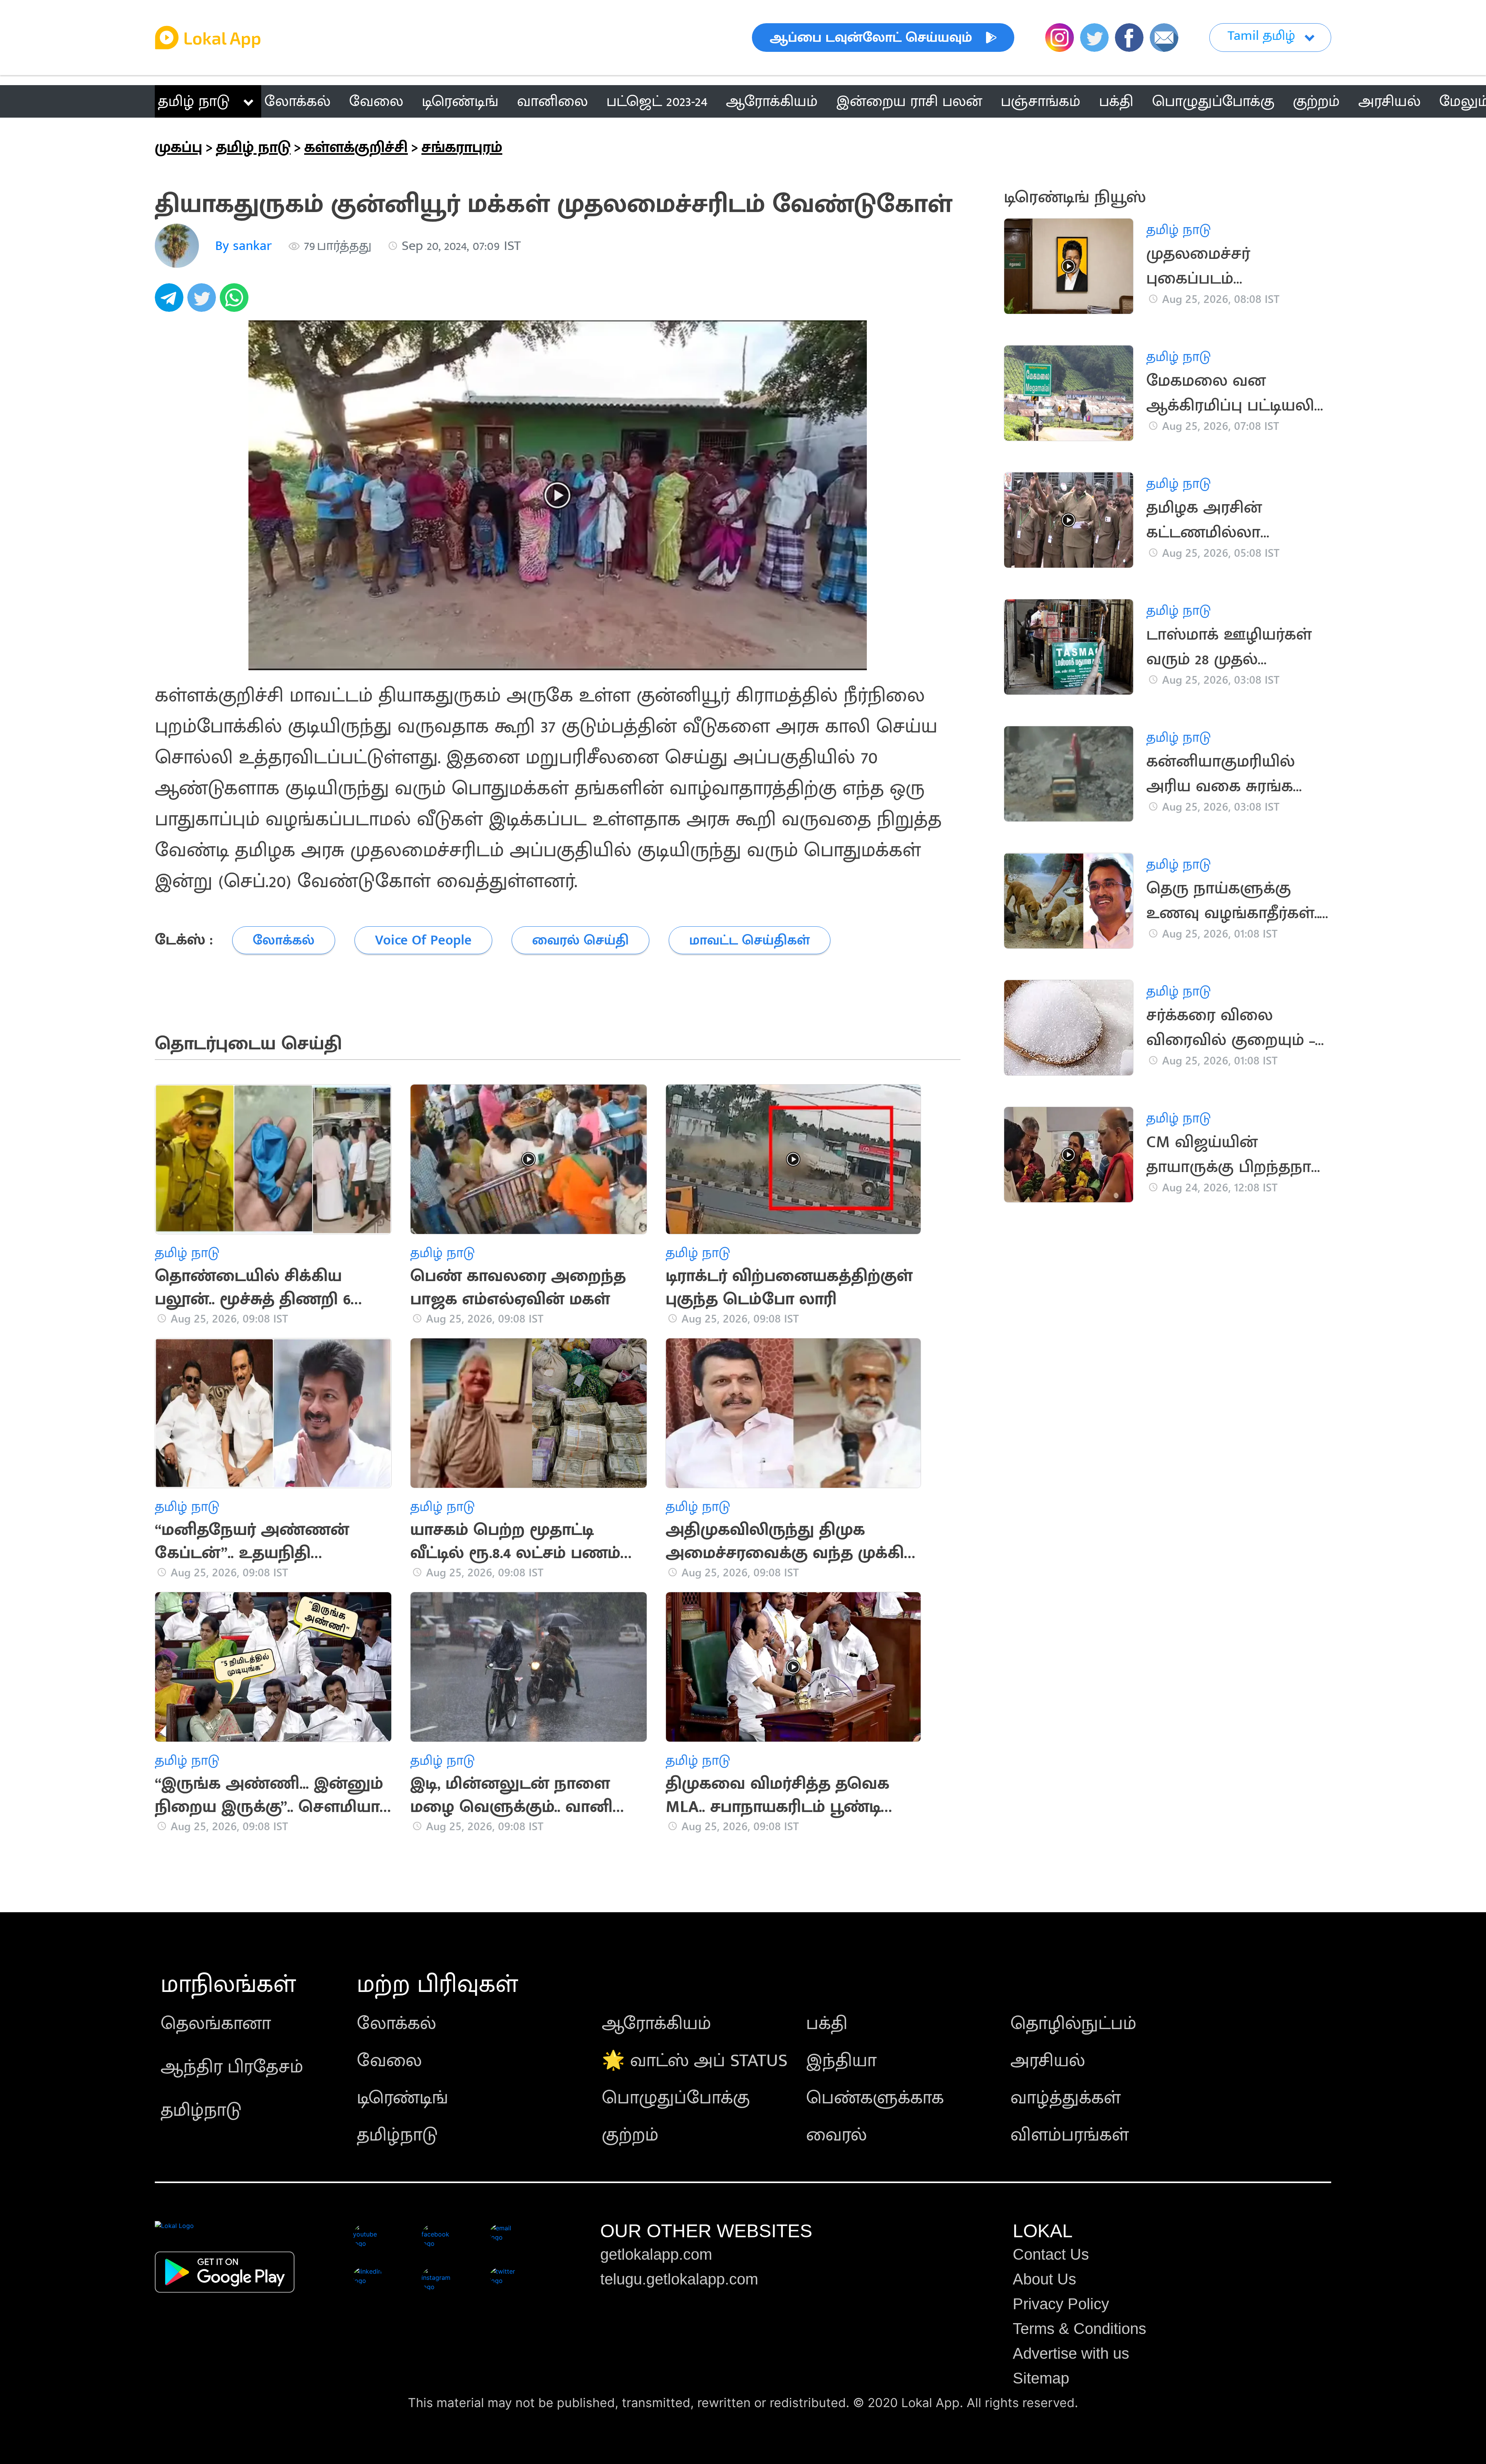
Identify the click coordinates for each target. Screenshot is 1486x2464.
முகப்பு (179, 147)
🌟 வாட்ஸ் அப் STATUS (695, 2061)
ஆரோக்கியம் (657, 2024)
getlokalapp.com (656, 2254)
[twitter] (204, 302)
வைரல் (836, 2135)
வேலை (389, 2061)
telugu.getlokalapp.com (679, 2279)
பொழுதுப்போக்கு (676, 2098)
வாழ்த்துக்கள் (1066, 2098)
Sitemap (1041, 2378)
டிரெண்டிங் (402, 2098)
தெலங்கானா (216, 2024)
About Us (1044, 2279)
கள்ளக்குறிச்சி (356, 147)
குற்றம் (630, 2135)
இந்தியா (841, 2061)
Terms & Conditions (1079, 2329)
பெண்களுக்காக (875, 2098)
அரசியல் (1048, 2061)
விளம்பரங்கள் (1070, 2135)
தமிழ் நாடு (194, 101)
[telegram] (171, 302)
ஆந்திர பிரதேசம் (232, 2067)
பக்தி (827, 2024)
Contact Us (1051, 2254)
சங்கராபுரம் (462, 147)
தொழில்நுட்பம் (1073, 2024)
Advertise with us (1071, 2353)
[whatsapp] (236, 302)
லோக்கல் (396, 2024)
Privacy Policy (1061, 2304)
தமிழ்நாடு (201, 2110)
